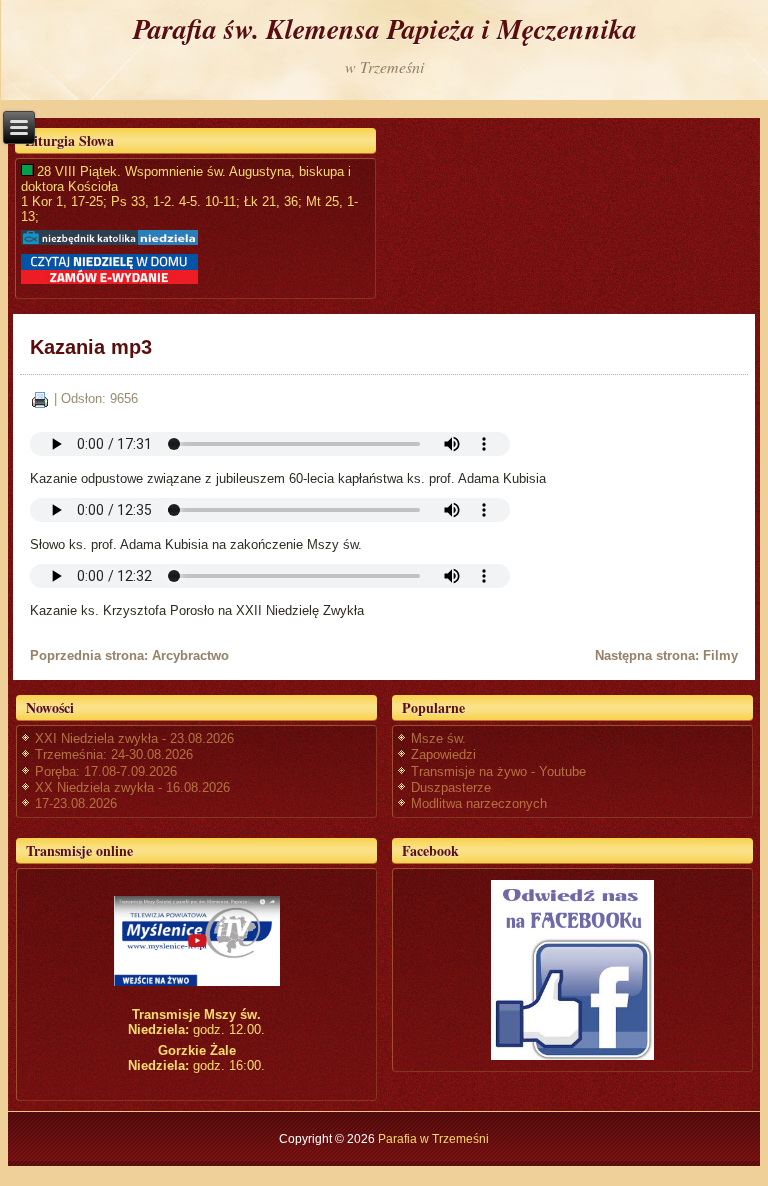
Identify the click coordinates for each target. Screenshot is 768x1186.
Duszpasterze (451, 787)
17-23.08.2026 (76, 803)
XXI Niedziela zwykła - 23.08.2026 (134, 738)
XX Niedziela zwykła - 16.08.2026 (132, 787)
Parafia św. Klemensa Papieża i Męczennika (385, 28)
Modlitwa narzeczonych (479, 803)
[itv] (196, 941)
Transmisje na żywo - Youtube (498, 771)
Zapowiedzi (443, 754)
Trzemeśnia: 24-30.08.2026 (114, 754)
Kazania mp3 (91, 347)
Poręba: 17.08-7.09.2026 (106, 771)
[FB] (572, 969)
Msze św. (438, 738)
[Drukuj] (40, 399)
